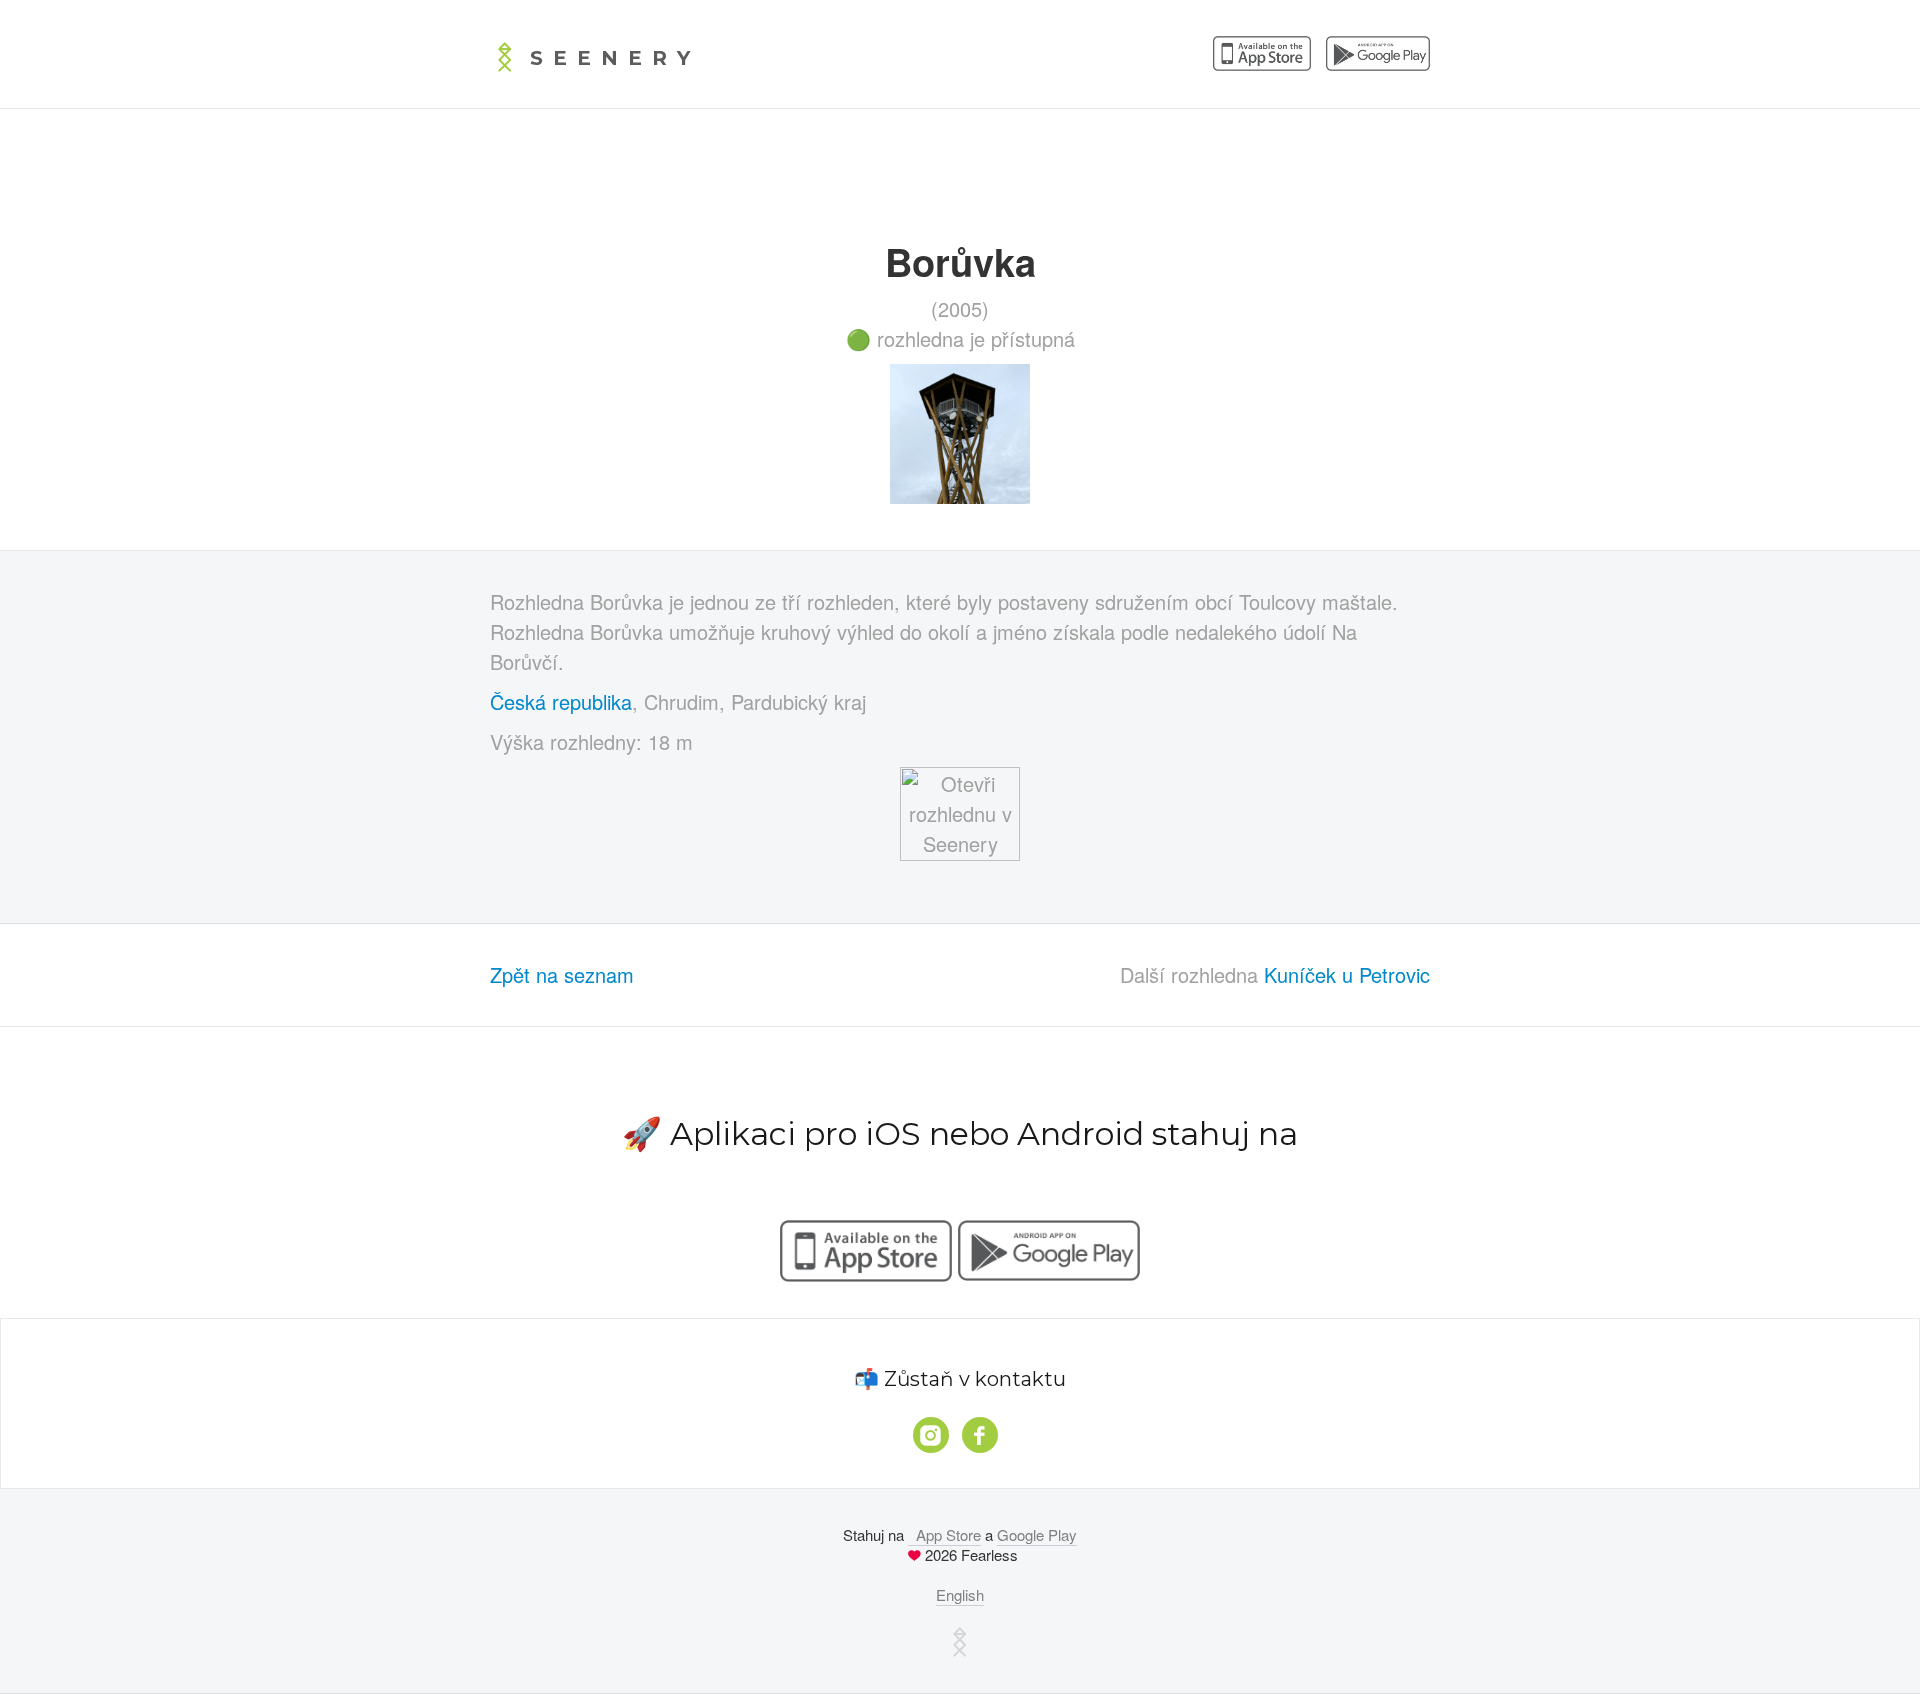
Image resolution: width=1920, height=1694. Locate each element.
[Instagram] (931, 1435)
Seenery (615, 58)
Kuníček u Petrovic (1347, 974)
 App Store (944, 1534)
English (960, 1594)
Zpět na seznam (562, 974)
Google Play (1037, 1534)
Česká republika (561, 701)
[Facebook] (980, 1435)
